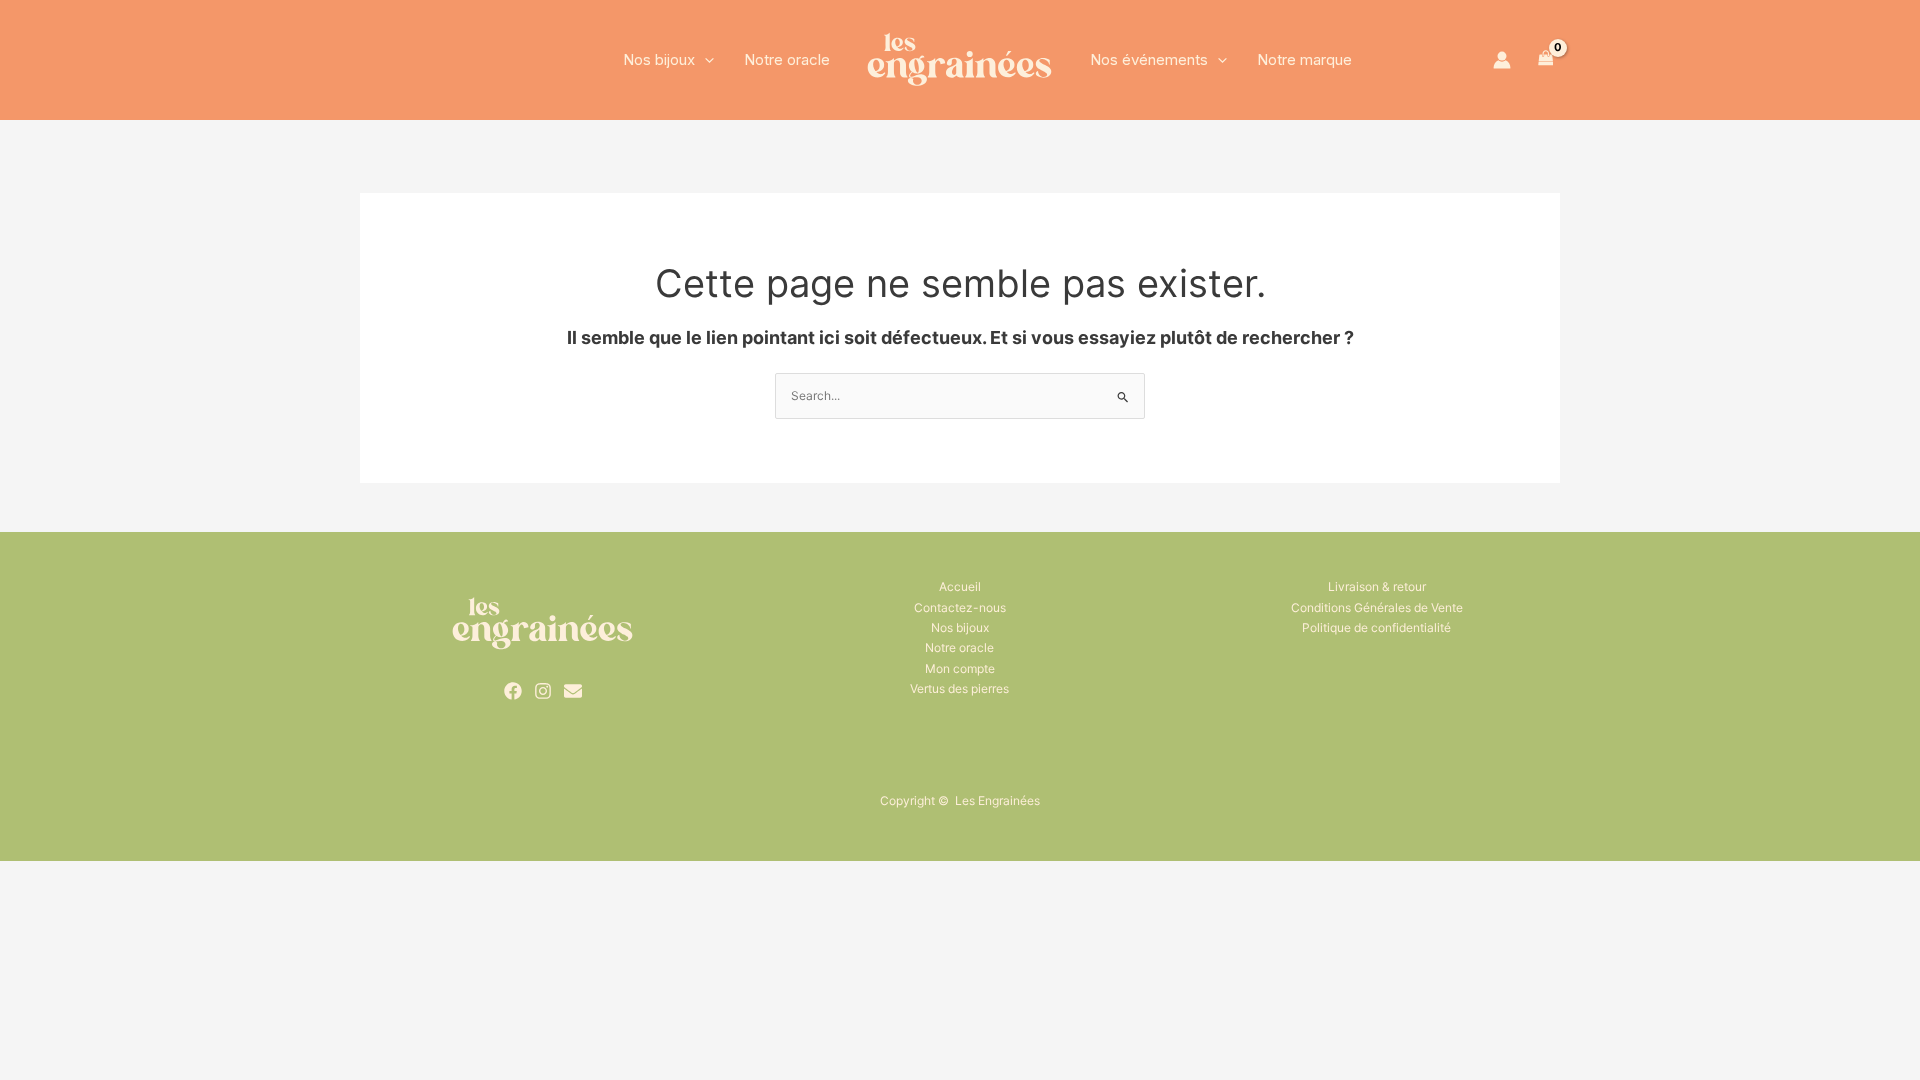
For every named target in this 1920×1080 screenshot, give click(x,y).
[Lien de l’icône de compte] (1502, 60)
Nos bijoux (659, 59)
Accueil (960, 586)
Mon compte (960, 668)
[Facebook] (513, 691)
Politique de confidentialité (1376, 627)
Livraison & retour (1377, 586)
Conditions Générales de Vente (1377, 607)
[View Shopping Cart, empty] (1545, 60)
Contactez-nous (960, 607)
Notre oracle (787, 59)
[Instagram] (543, 691)
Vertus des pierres (959, 688)
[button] (704, 60)
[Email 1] (573, 691)
